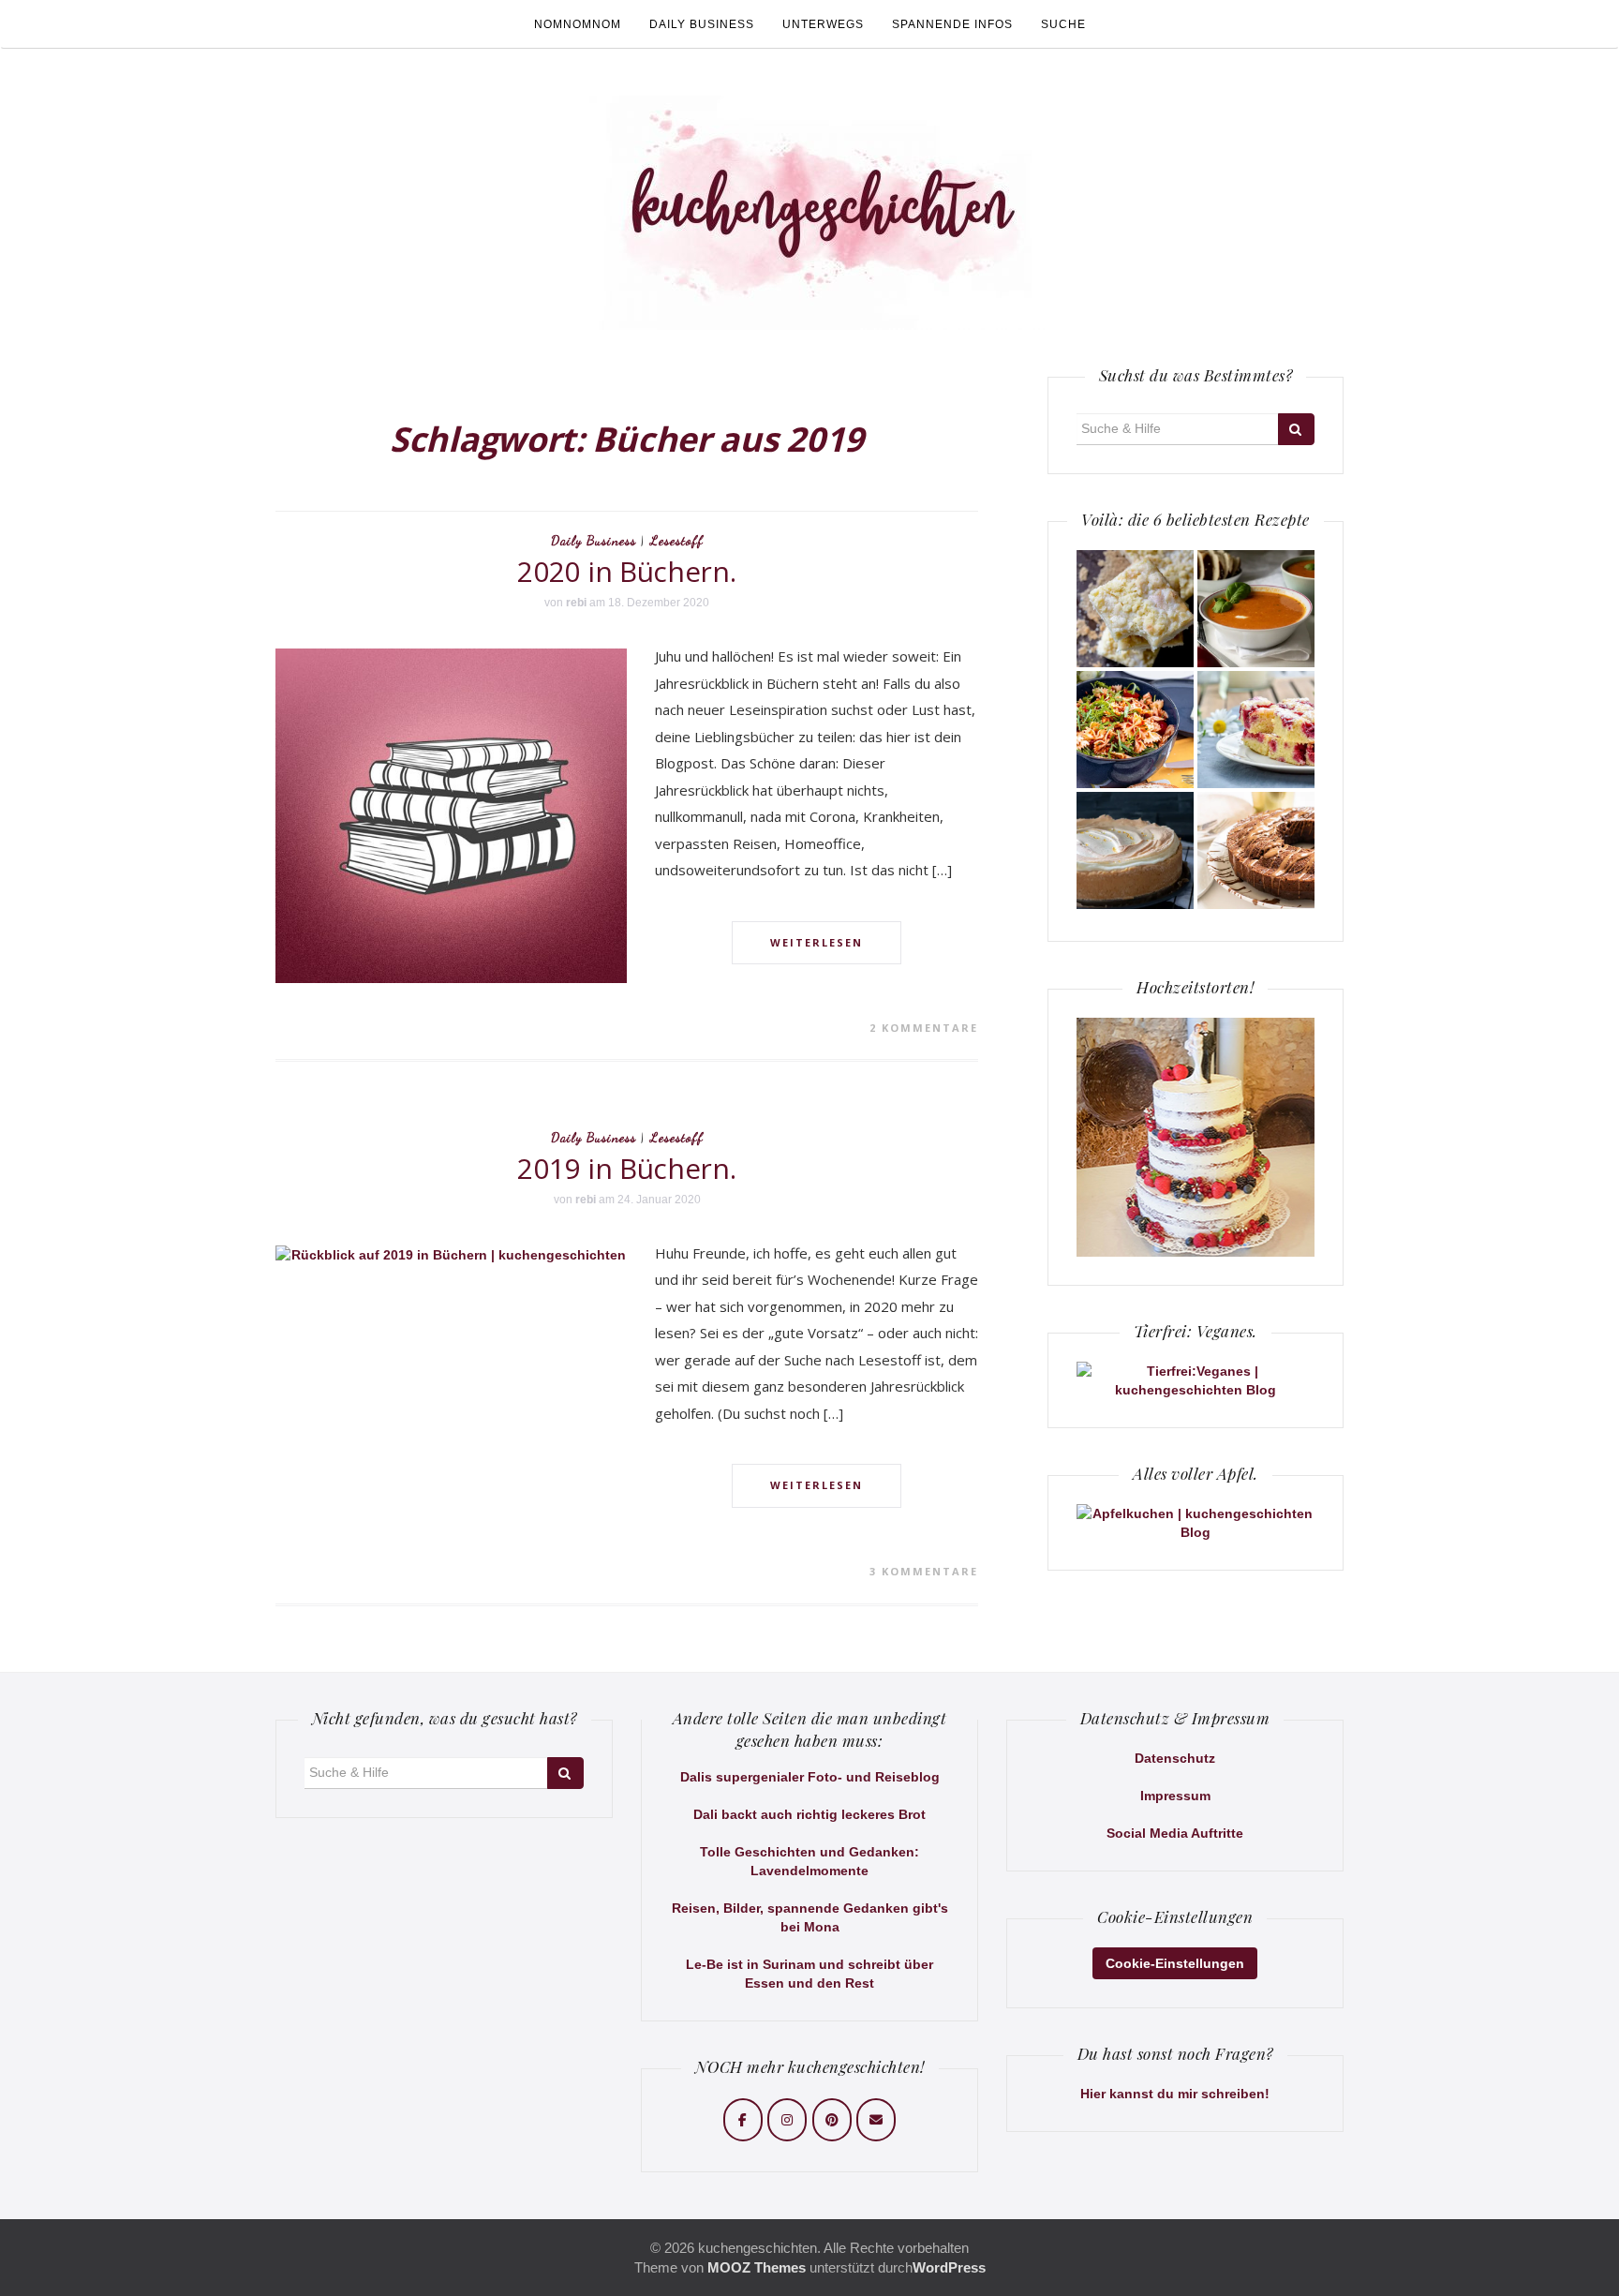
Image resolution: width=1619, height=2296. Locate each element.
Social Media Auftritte (1175, 1833)
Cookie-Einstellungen (1175, 1963)
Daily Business (702, 24)
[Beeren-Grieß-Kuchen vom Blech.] (1256, 730)
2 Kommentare (924, 1028)
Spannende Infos (952, 24)
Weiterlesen (817, 942)
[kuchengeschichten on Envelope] (876, 2120)
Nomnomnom (578, 24)
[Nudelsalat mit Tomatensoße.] (1135, 730)
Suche (1063, 24)
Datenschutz (1175, 1758)
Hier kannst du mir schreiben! (1175, 2094)
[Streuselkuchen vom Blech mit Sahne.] (1135, 609)
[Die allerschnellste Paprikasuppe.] (1256, 609)
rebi (576, 603)
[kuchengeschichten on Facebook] (743, 2120)
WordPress (949, 2267)
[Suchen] (1296, 429)
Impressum (1175, 1796)
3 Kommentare (924, 1571)
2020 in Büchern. (626, 571)
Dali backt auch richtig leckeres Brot (809, 1814)
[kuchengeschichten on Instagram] (787, 2120)
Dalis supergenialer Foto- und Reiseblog (810, 1777)
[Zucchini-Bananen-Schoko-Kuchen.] (1256, 850)
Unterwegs (823, 24)
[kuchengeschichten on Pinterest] (832, 2120)
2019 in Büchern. (626, 1168)
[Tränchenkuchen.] (1135, 850)
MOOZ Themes (757, 2267)
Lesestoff (677, 540)
